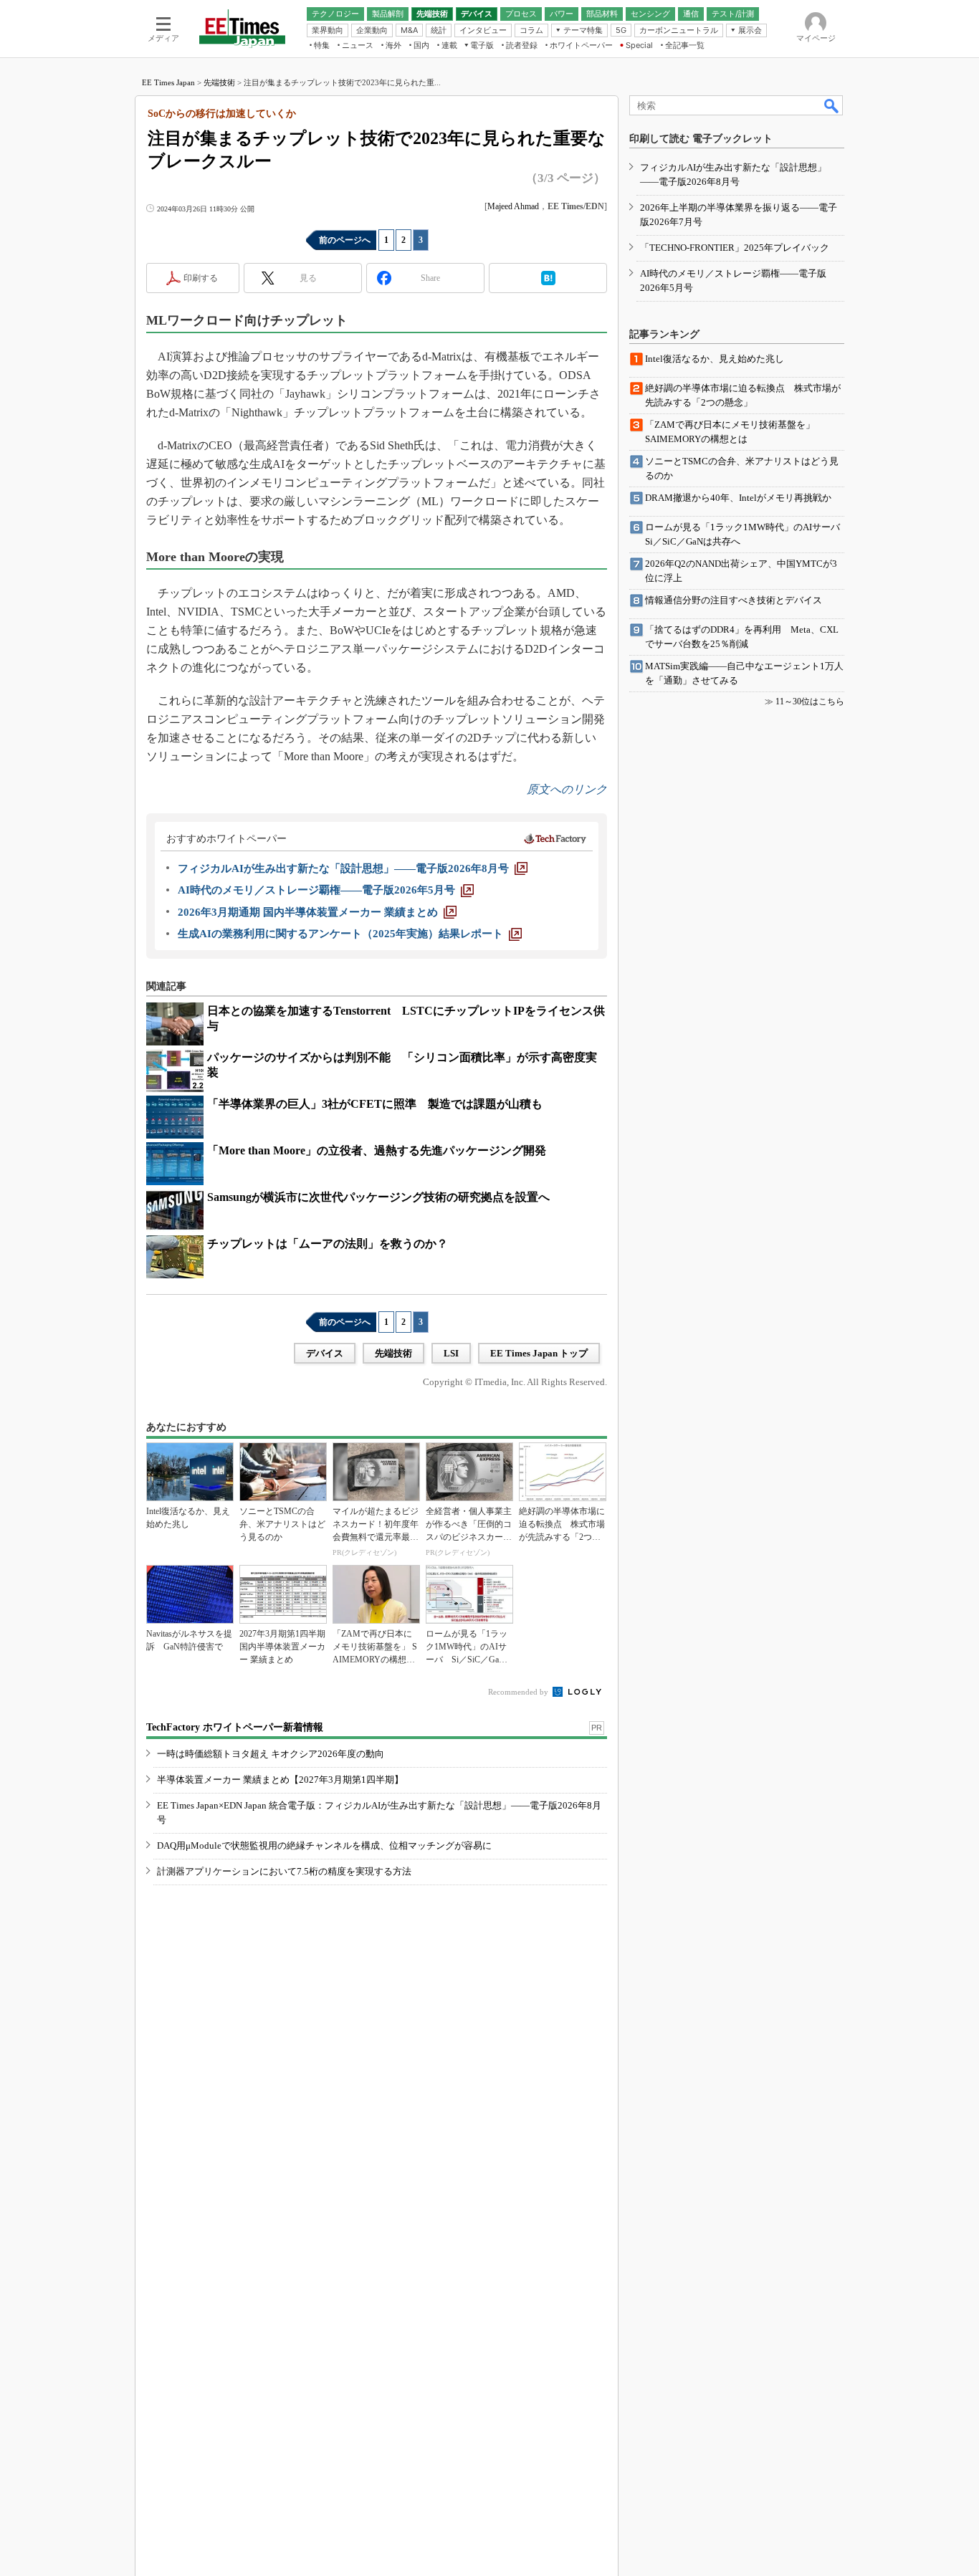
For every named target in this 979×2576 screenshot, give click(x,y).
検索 (832, 105)
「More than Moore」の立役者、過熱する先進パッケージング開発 (377, 1150)
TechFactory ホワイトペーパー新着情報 (235, 1727)
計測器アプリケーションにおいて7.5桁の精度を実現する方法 (284, 1871)
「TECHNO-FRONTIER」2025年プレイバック (735, 248)
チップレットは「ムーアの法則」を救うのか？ (328, 1244)
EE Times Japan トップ (539, 1353)
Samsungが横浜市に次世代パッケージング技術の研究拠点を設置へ (378, 1197)
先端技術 (219, 82)
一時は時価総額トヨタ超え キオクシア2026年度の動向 (271, 1754)
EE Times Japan (168, 82)
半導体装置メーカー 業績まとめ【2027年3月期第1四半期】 (280, 1780)
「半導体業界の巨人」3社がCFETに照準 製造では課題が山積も (375, 1104)
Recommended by (519, 1692)
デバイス (325, 1353)
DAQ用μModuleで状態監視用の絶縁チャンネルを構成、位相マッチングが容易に (324, 1845)
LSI (451, 1353)
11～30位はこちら (810, 702)
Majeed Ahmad (513, 206)
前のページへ (345, 240)
